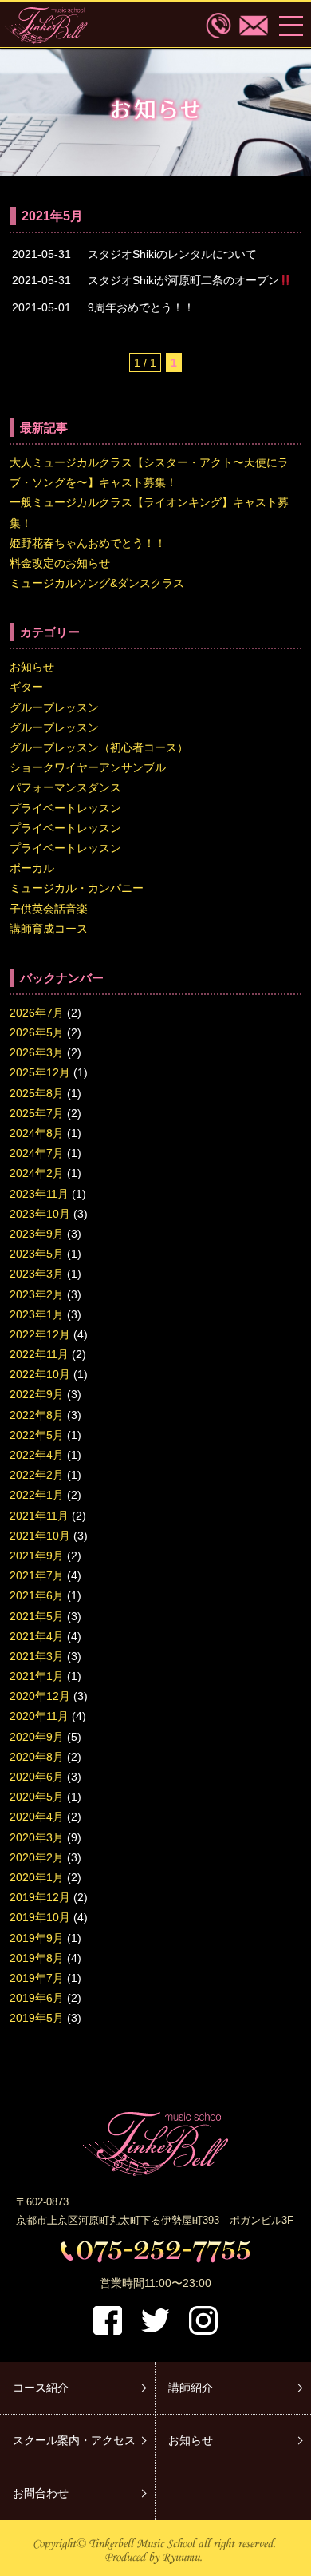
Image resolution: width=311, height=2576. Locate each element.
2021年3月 (37, 1656)
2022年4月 (37, 1455)
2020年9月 (37, 1737)
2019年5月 (37, 2018)
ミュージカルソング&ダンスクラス (97, 583)
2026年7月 (37, 1013)
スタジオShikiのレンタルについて (172, 254)
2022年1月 (37, 1495)
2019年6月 (37, 1998)
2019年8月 (37, 1958)
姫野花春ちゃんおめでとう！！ (88, 543)
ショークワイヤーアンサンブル (88, 767)
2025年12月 (40, 1072)
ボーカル (32, 868)
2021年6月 (37, 1595)
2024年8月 (37, 1133)
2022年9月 (37, 1394)
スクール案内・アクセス (74, 2440)
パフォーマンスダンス (65, 787)
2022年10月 (40, 1374)
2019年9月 (37, 1938)
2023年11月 (39, 1194)
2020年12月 (40, 1696)
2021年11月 (39, 1516)
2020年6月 (37, 1777)
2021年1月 (37, 1676)
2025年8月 (37, 1093)
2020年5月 (37, 1797)
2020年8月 (37, 1757)
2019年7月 (37, 1978)
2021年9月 (37, 1556)
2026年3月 (37, 1052)
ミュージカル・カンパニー (77, 888)
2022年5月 (37, 1435)
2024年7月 (37, 1153)
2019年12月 (40, 1897)
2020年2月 (37, 1857)
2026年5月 (37, 1032)
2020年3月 (37, 1837)
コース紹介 (41, 2388)
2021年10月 (40, 1536)
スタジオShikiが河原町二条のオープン (183, 280)
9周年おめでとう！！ (141, 307)
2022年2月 (37, 1475)
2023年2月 (37, 1294)
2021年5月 (37, 1616)
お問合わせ (41, 2493)
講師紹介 (191, 2388)
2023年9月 (37, 1234)
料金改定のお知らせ (60, 563)
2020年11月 (39, 1716)
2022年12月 (40, 1334)
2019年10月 (40, 1917)
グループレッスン (54, 707)
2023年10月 (40, 1214)
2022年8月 (37, 1415)
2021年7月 (37, 1575)
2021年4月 (37, 1636)
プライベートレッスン (65, 808)
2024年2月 (37, 1173)
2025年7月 (37, 1113)
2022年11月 (39, 1354)
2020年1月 (37, 1877)
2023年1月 (37, 1314)
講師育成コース (49, 929)
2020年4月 (37, 1817)
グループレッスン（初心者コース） (99, 747)
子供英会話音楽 (49, 909)
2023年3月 (37, 1274)
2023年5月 (37, 1254)
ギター (26, 687)
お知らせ (32, 667)
